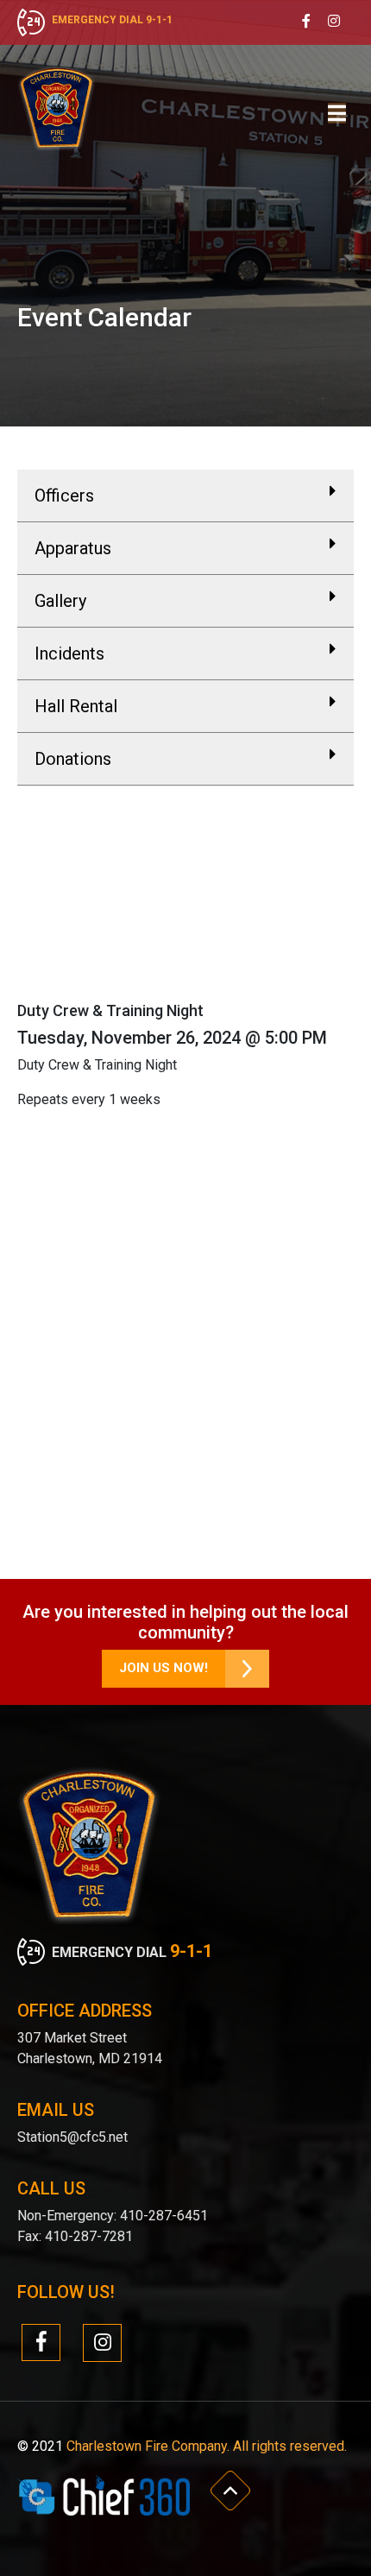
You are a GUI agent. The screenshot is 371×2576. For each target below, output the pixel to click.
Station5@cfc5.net (72, 2137)
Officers (64, 496)
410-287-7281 (89, 2236)
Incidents (69, 653)
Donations (73, 759)
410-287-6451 (162, 2216)
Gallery (60, 601)
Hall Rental (76, 706)
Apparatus (73, 548)
